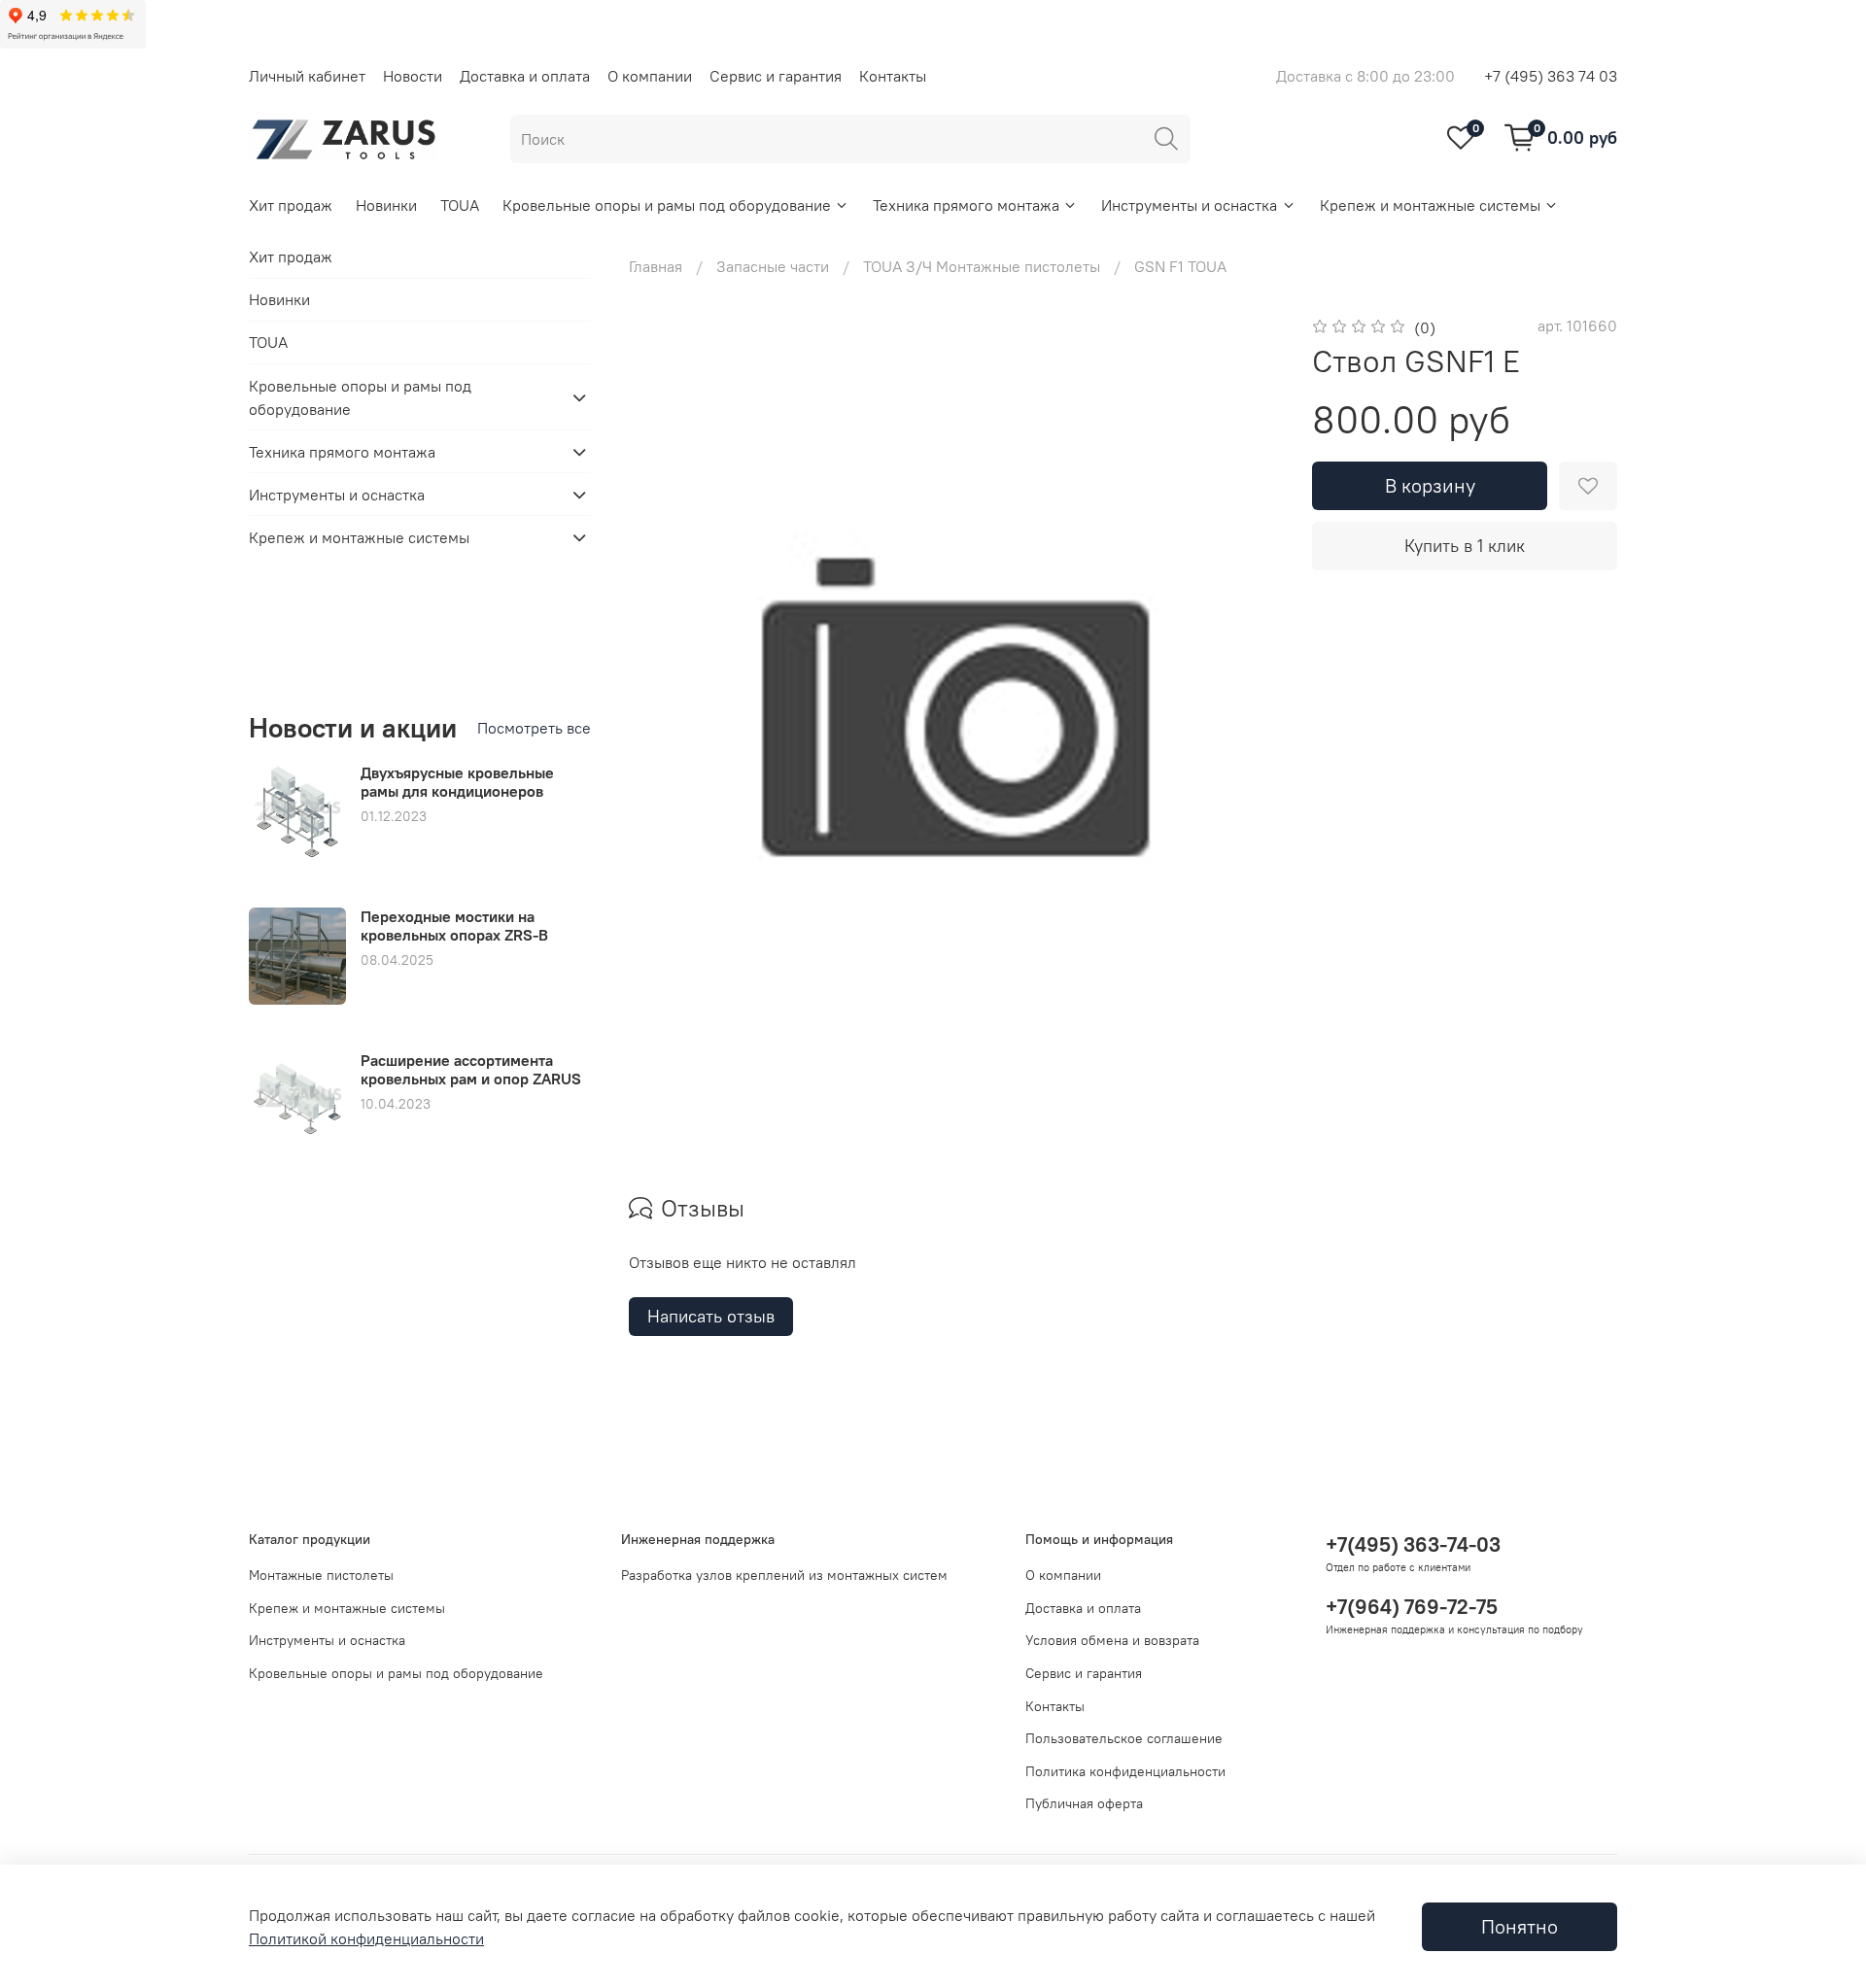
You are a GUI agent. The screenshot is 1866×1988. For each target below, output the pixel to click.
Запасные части (773, 266)
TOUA (460, 205)
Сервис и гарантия (776, 76)
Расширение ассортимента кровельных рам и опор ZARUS (471, 1069)
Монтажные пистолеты (321, 1575)
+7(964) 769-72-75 (1412, 1607)
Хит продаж (291, 205)
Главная (656, 266)
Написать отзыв (711, 1316)
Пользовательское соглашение (1124, 1738)
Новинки (386, 205)
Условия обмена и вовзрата (1112, 1640)
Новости (413, 76)
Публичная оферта (1084, 1803)
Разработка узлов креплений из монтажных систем (784, 1575)
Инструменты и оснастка (1189, 205)
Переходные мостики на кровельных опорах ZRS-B (454, 925)
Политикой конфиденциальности (366, 1938)
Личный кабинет (307, 76)
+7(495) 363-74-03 (1413, 1544)
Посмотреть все (534, 728)
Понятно (1520, 1926)
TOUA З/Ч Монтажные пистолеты (982, 266)
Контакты (893, 76)
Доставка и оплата (525, 76)
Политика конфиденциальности (1125, 1771)
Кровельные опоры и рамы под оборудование (667, 205)
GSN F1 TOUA (1180, 266)
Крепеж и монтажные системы (1430, 205)
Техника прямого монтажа (966, 205)
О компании (650, 76)
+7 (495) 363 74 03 (1551, 76)
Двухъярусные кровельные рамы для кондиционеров (457, 782)
